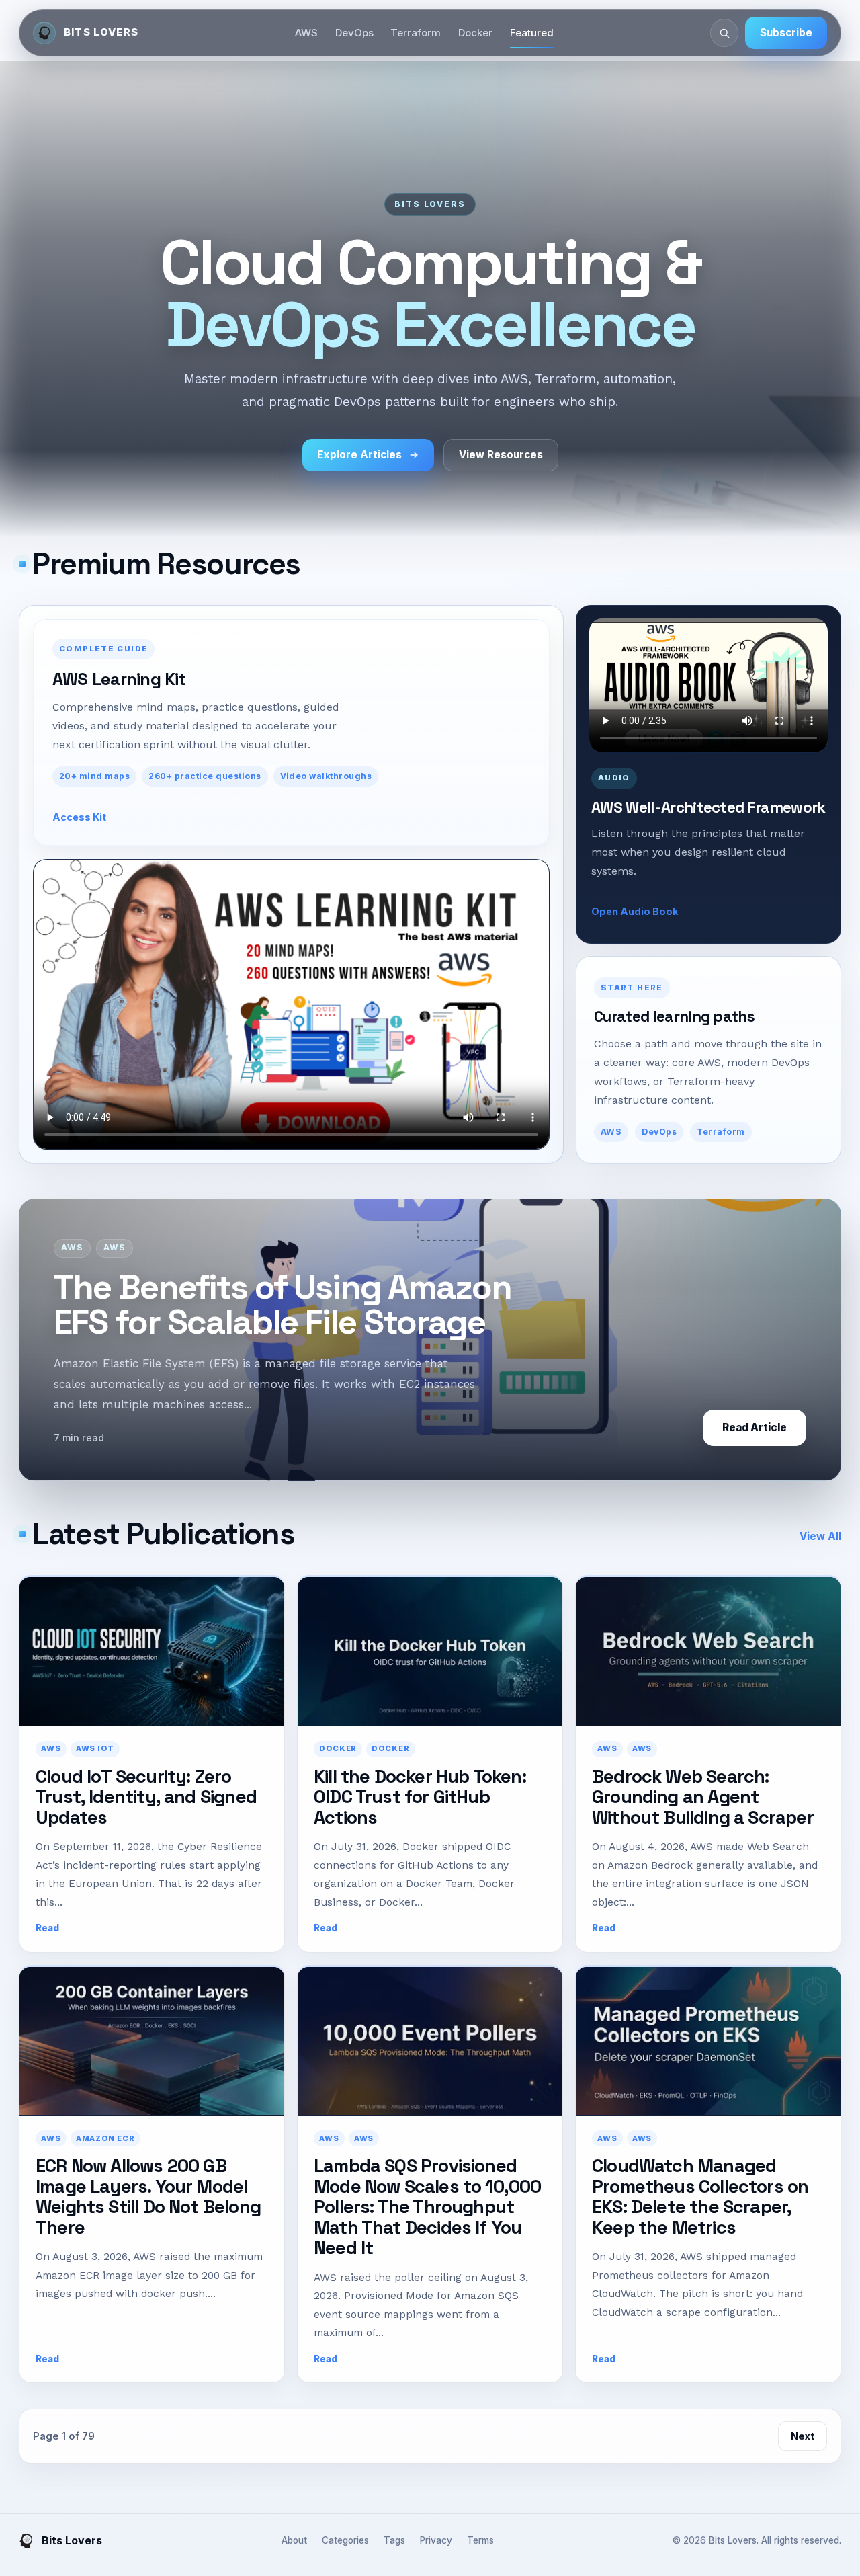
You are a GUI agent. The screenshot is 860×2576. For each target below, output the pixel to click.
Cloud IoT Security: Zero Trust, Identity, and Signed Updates (146, 1797)
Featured (532, 33)
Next (803, 2436)
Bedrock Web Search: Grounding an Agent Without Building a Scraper (703, 1797)
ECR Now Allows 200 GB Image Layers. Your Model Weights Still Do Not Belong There (148, 2196)
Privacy (436, 2540)
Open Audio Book (635, 911)
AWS (306, 33)
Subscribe (786, 33)
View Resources (501, 455)
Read (47, 1928)
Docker (475, 33)
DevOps (354, 33)
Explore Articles (359, 455)
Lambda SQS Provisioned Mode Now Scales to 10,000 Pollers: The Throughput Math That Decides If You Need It (428, 2207)
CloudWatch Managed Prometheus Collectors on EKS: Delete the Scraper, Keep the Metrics (700, 2196)
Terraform (416, 33)
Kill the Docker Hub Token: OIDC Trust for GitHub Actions (420, 1797)
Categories (345, 2540)
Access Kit (79, 817)
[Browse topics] (724, 33)
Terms (480, 2540)
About (294, 2540)
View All (820, 1536)
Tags (394, 2540)
